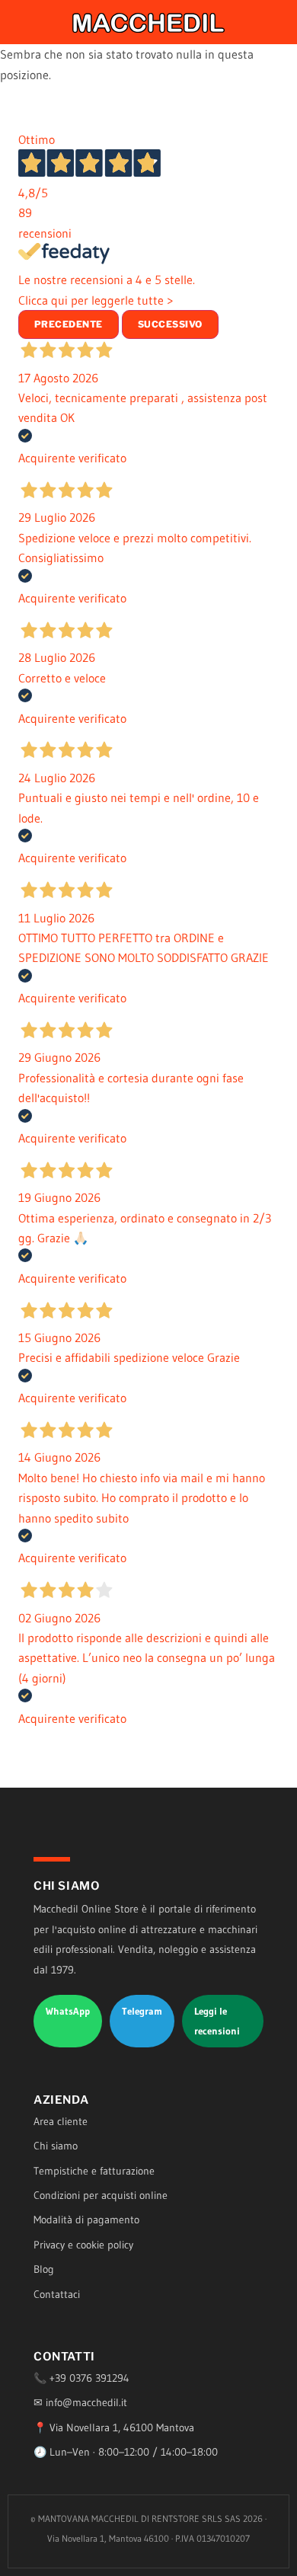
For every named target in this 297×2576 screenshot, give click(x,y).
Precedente (69, 324)
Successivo (170, 324)
